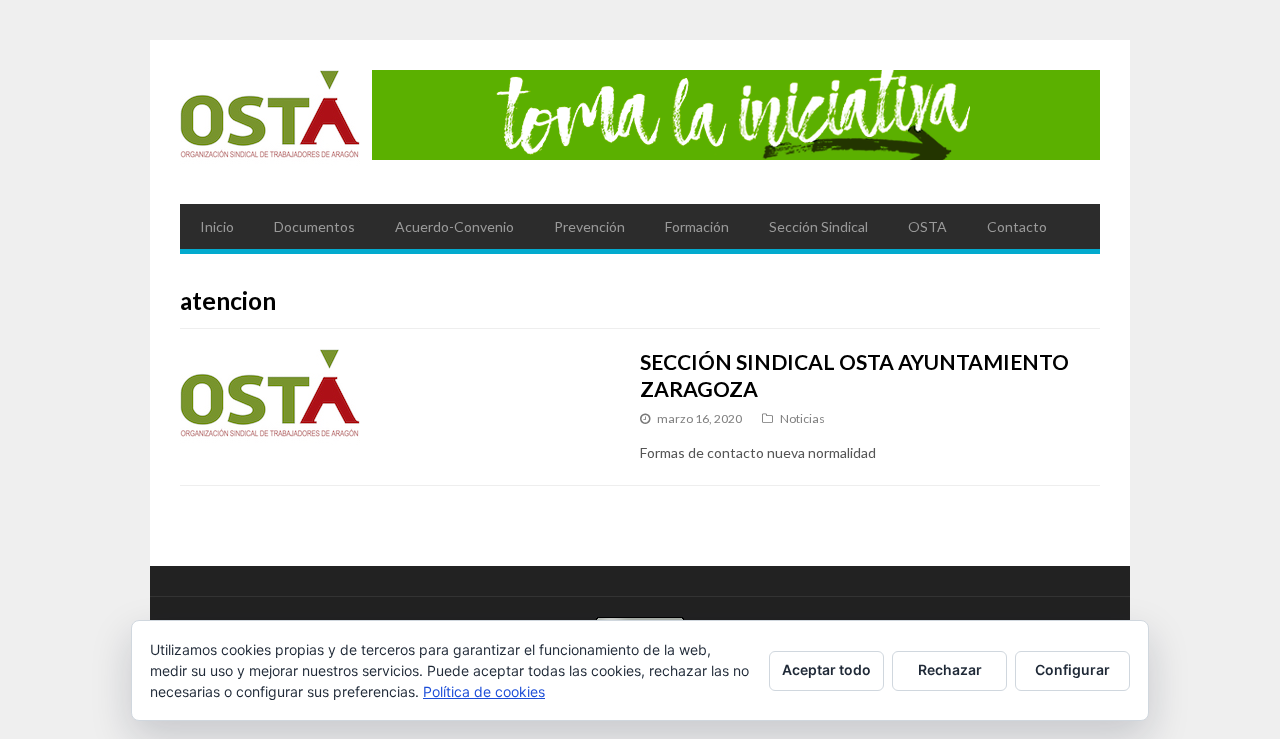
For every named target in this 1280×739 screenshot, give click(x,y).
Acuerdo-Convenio (454, 226)
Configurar (1072, 669)
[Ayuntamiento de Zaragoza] (270, 122)
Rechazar (950, 669)
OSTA (927, 226)
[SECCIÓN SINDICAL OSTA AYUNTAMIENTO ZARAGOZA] (391, 401)
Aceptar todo (826, 669)
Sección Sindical (818, 226)
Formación (697, 226)
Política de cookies (484, 691)
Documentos (314, 226)
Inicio (217, 226)
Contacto (1017, 226)
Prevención (589, 226)
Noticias (802, 418)
